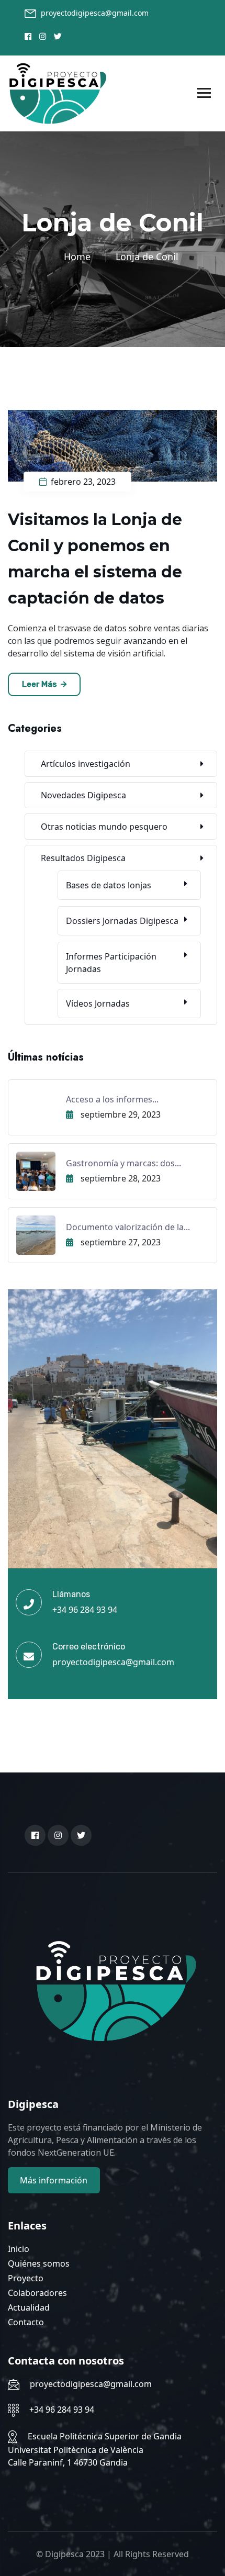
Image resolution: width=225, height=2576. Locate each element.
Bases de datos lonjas (109, 885)
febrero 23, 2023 (82, 482)
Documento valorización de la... (128, 1227)
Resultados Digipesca (83, 858)
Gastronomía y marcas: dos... (123, 1163)
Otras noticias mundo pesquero (104, 827)
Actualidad (29, 2307)
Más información (54, 2180)
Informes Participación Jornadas (111, 963)
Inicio (19, 2249)
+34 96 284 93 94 (85, 1610)
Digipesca (64, 2554)
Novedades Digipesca (83, 795)
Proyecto (26, 2278)
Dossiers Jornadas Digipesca (122, 921)
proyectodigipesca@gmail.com (95, 13)
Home (80, 257)
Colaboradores (37, 2293)
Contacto (26, 2322)
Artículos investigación (86, 764)
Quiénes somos (39, 2263)
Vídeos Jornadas (98, 1003)
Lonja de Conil (147, 257)
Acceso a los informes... (112, 1099)
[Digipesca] (58, 93)
